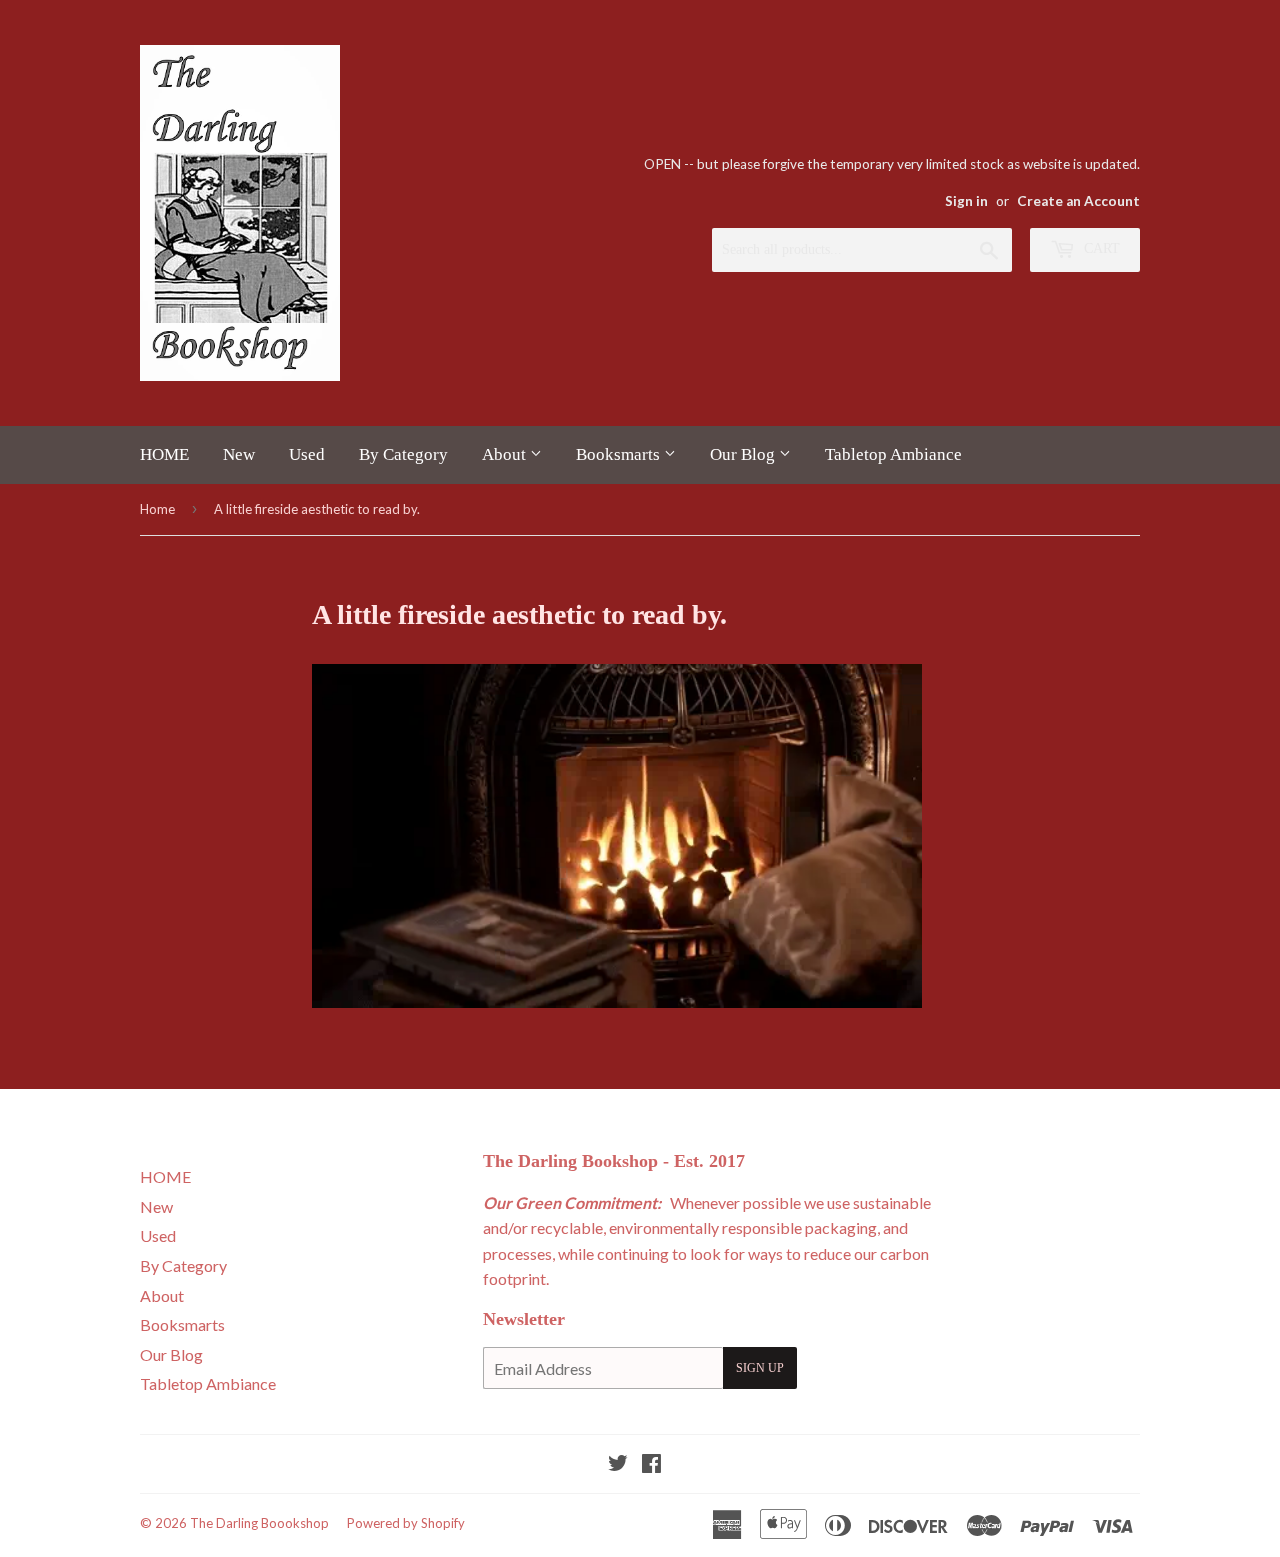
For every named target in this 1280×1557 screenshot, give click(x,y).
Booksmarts (620, 454)
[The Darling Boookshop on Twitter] (618, 1464)
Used (307, 454)
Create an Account (1078, 201)
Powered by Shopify (406, 1523)
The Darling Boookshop (259, 1523)
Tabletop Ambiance (893, 454)
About (506, 454)
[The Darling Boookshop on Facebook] (651, 1464)
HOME (164, 454)
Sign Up (760, 1368)
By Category (403, 454)
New (239, 454)
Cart (1100, 248)
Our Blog (744, 454)
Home (157, 509)
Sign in (966, 201)
